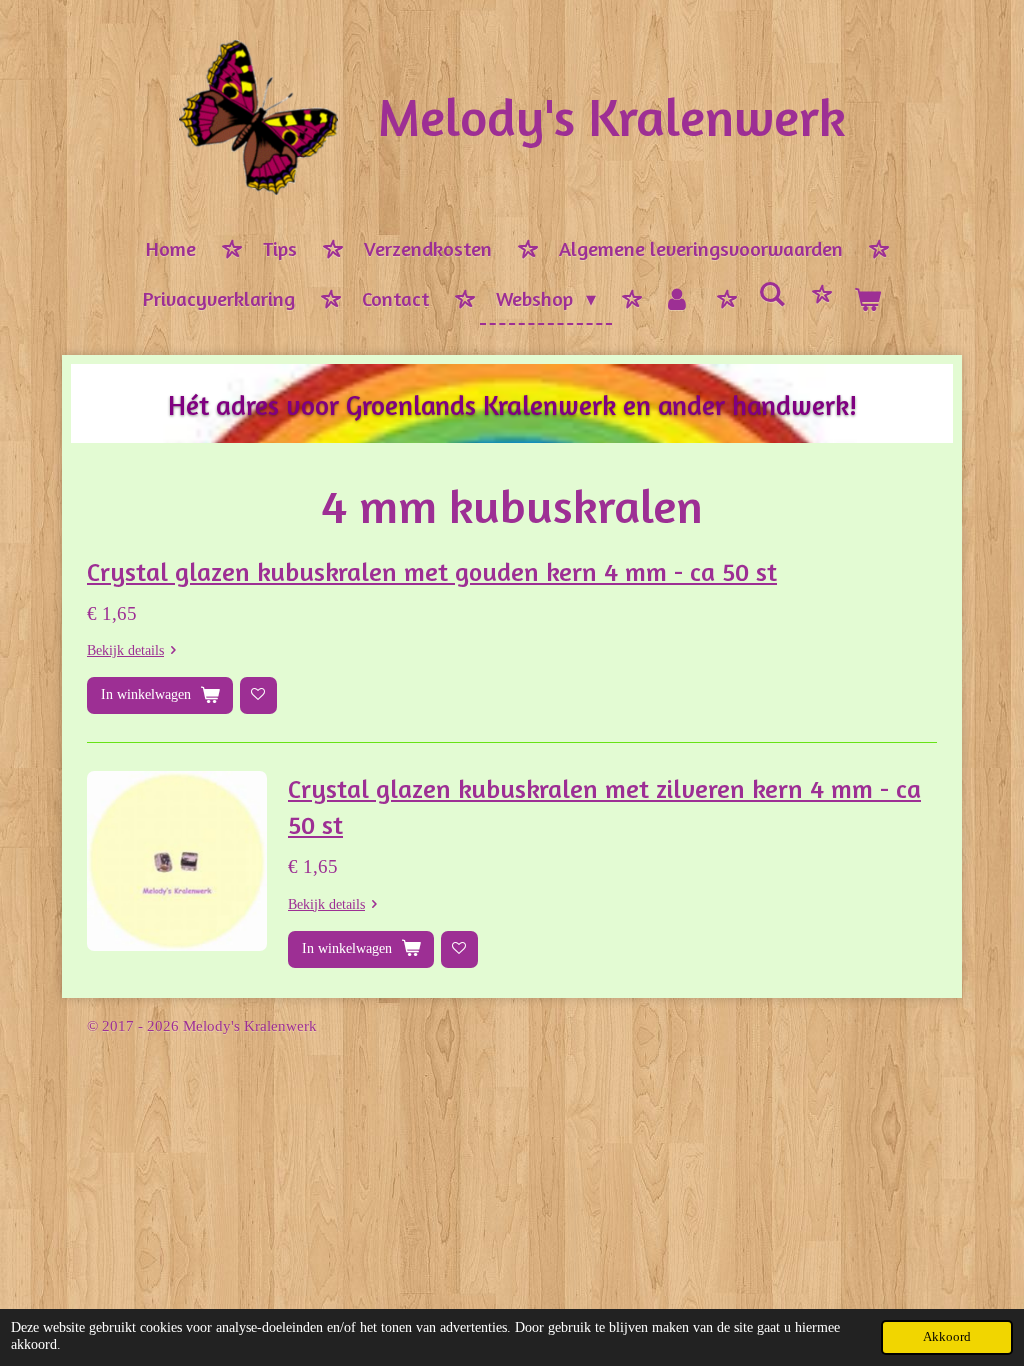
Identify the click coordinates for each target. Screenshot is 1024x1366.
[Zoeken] (772, 294)
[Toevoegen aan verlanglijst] (258, 695)
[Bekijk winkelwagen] (867, 300)
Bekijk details (125, 650)
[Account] (677, 300)
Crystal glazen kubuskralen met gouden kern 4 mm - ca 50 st (432, 571)
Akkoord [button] (947, 1337)
